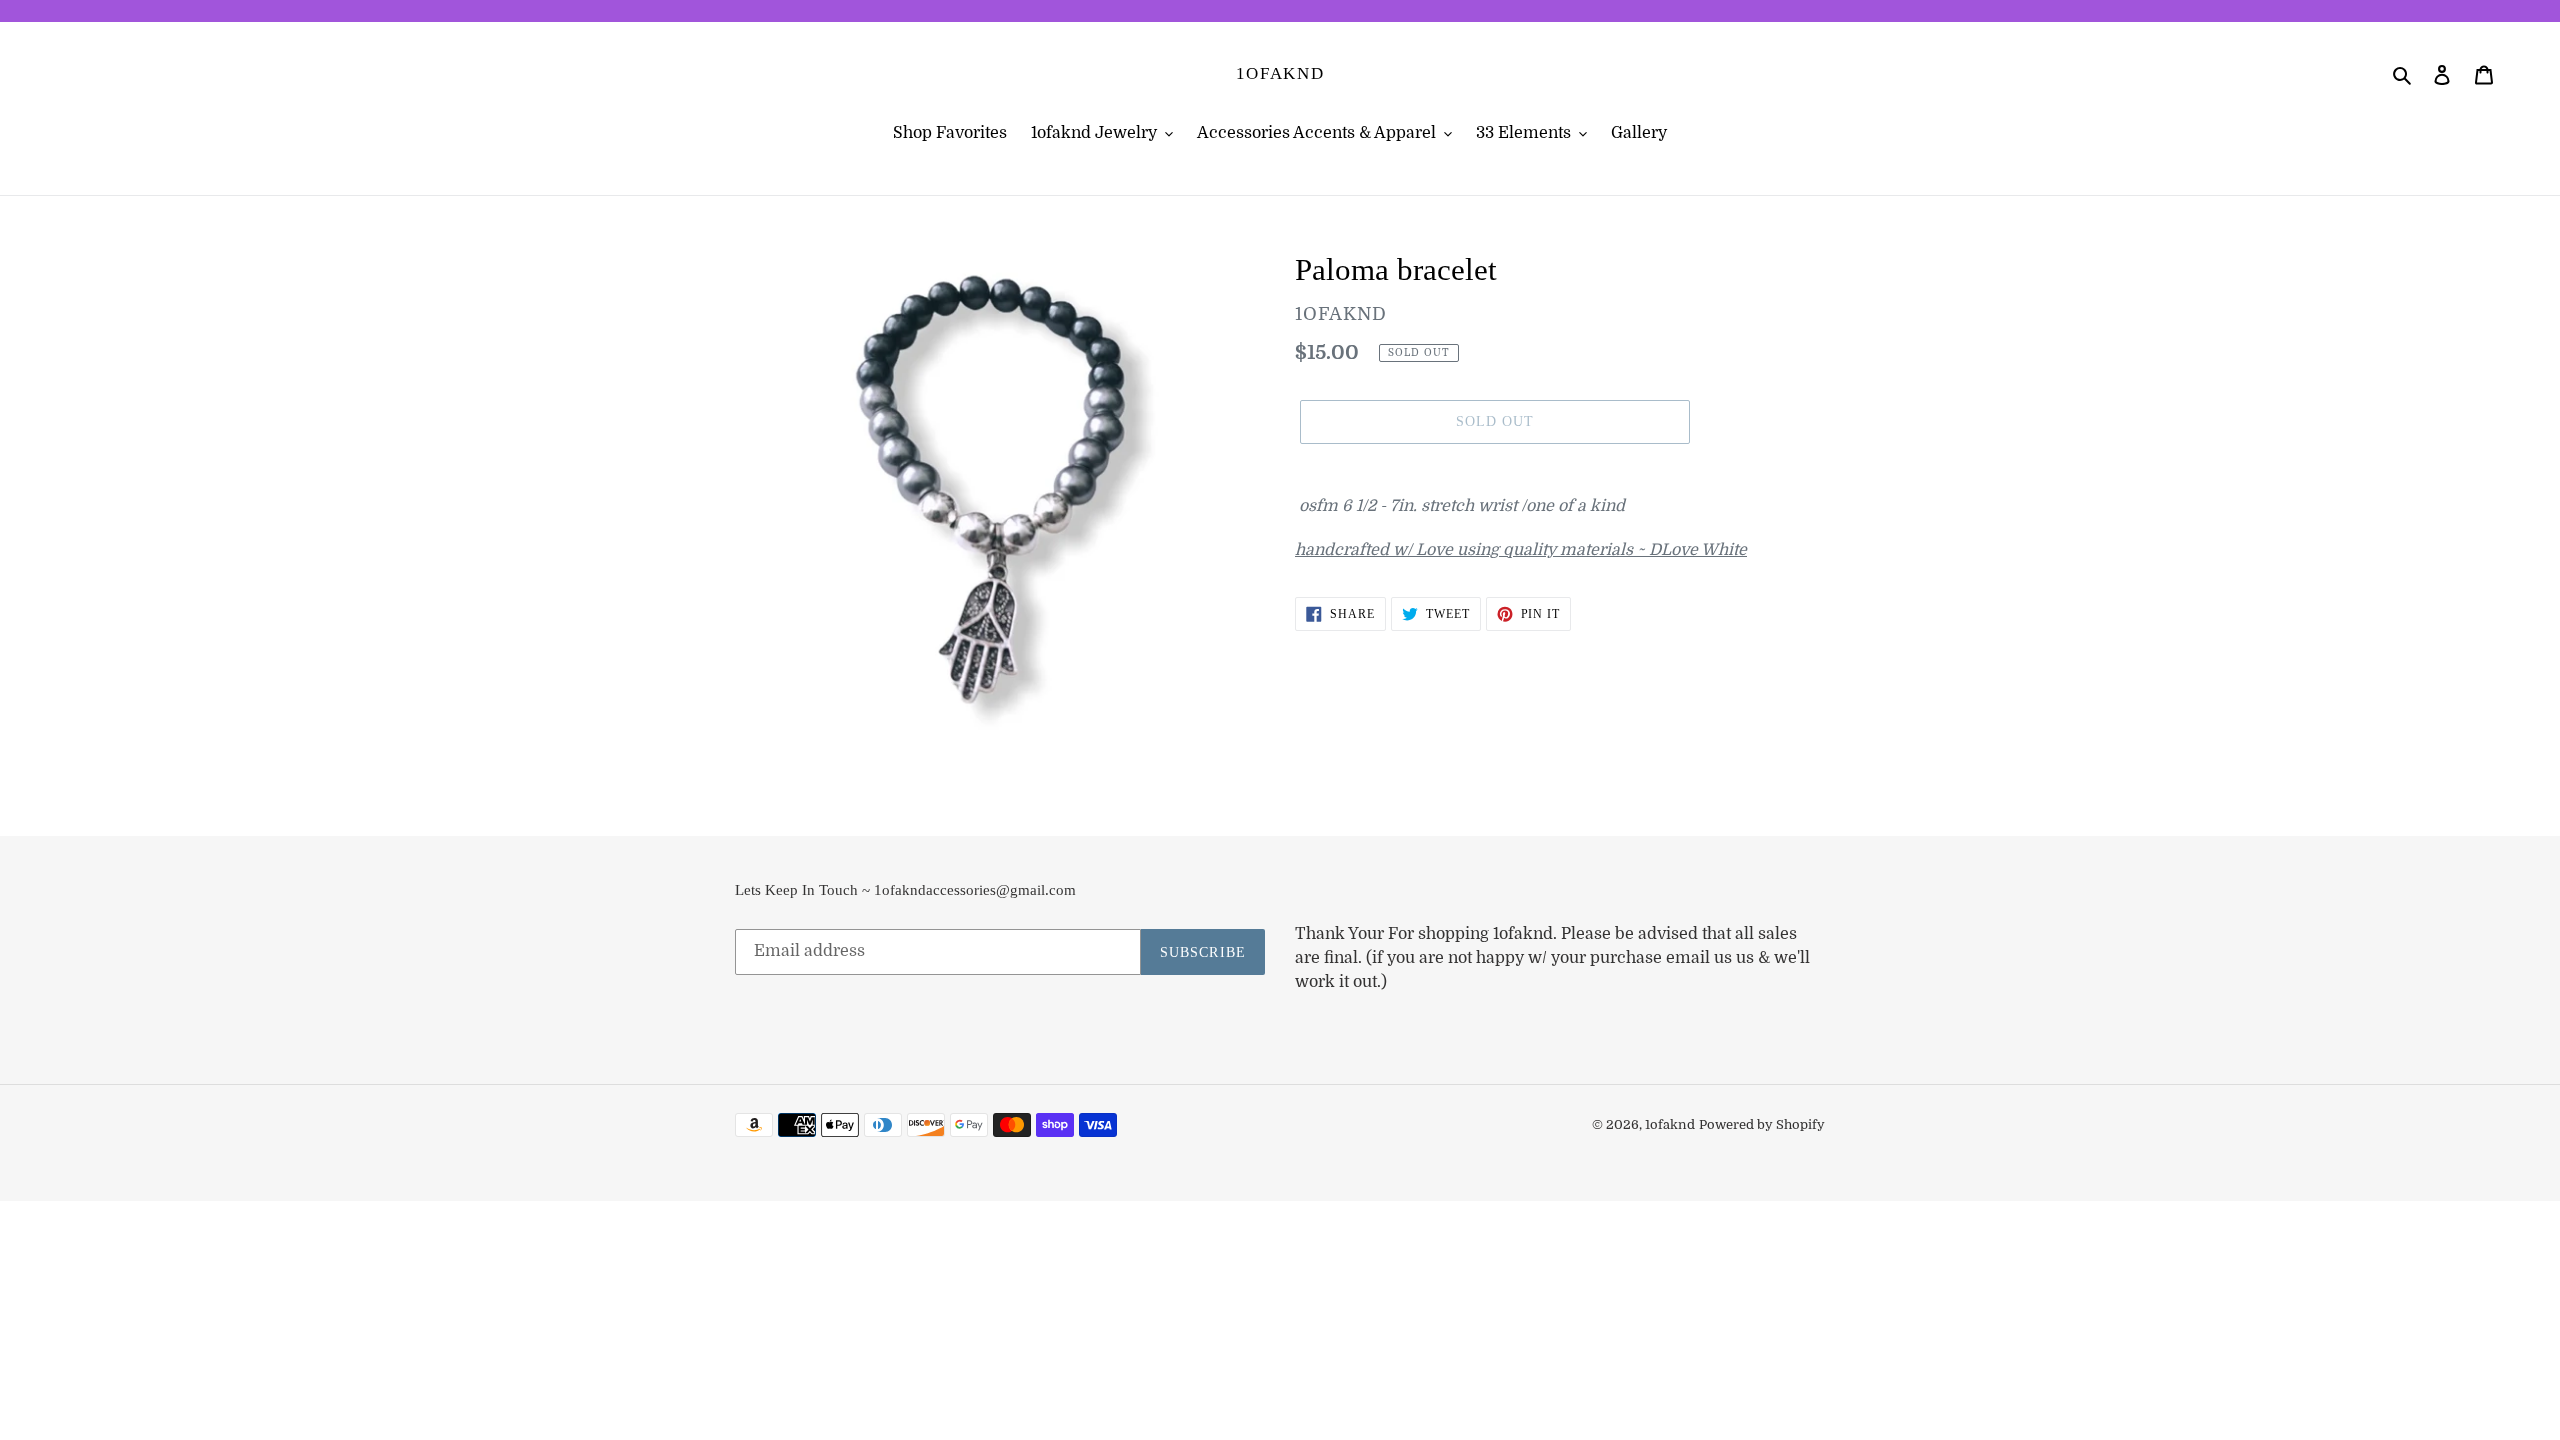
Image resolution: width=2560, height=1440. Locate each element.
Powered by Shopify (1762, 1124)
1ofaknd (1280, 73)
